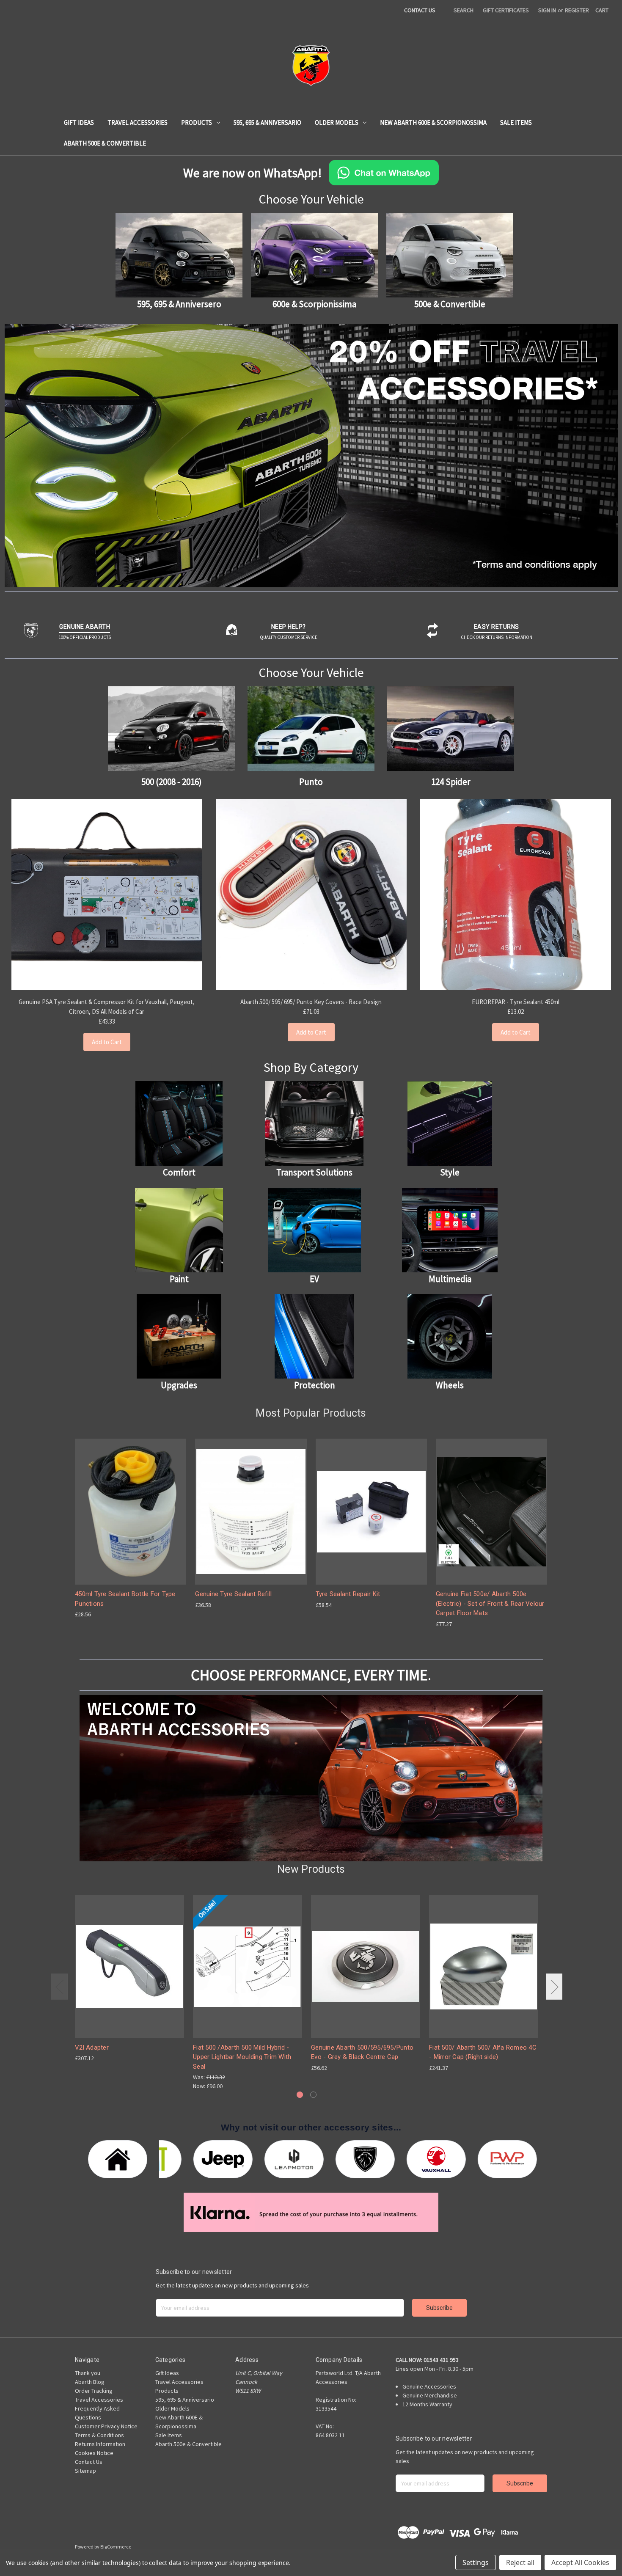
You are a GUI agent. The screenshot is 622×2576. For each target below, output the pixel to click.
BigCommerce (116, 2547)
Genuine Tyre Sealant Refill (233, 1594)
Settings (476, 2562)
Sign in (547, 10)
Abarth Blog (90, 2382)
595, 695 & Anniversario (267, 122)
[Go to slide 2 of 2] (313, 2095)
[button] (311, 456)
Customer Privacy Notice (106, 2426)
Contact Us (89, 2462)
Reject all (520, 2562)
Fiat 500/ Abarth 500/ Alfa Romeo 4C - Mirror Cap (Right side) (483, 2052)
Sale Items (516, 122)
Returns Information (100, 2444)
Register (577, 10)
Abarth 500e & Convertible (105, 143)
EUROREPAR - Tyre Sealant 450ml (516, 1002)
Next (554, 1986)
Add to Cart (107, 1042)
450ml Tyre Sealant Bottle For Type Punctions (125, 1599)
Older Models (337, 122)
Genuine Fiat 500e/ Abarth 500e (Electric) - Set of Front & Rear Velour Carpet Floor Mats (490, 1603)
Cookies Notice (94, 2453)
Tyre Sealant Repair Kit (348, 1594)
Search (464, 10)
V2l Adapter (92, 2048)
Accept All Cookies (580, 2562)
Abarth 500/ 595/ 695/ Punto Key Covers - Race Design (311, 1002)
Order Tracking (94, 2391)
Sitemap (85, 2471)
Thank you (88, 2373)
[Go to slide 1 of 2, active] (300, 2095)
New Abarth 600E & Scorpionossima (433, 122)
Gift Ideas (79, 122)
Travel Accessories (138, 122)
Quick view (130, 1504)
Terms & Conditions (99, 2435)
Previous (59, 1986)
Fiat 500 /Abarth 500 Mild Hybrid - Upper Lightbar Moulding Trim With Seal (242, 2057)
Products (197, 122)
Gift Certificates (506, 10)
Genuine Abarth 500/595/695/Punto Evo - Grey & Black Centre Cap (362, 2052)
